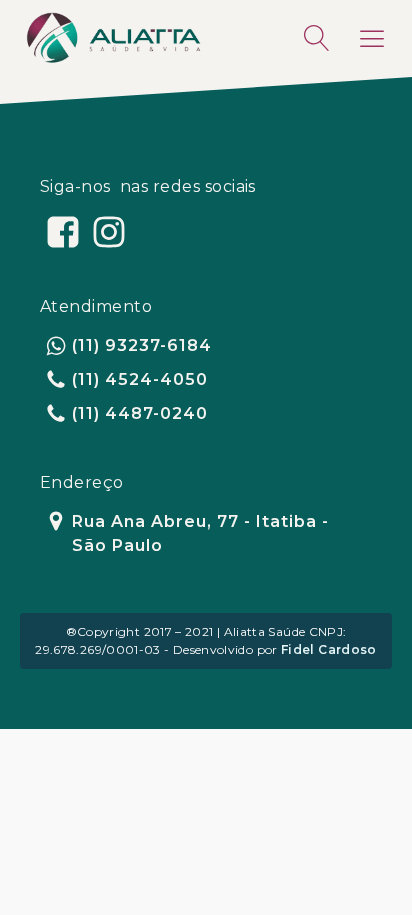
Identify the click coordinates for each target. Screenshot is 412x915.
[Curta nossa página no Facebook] (63, 232)
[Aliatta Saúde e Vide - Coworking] (113, 38)
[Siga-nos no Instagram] (109, 232)
